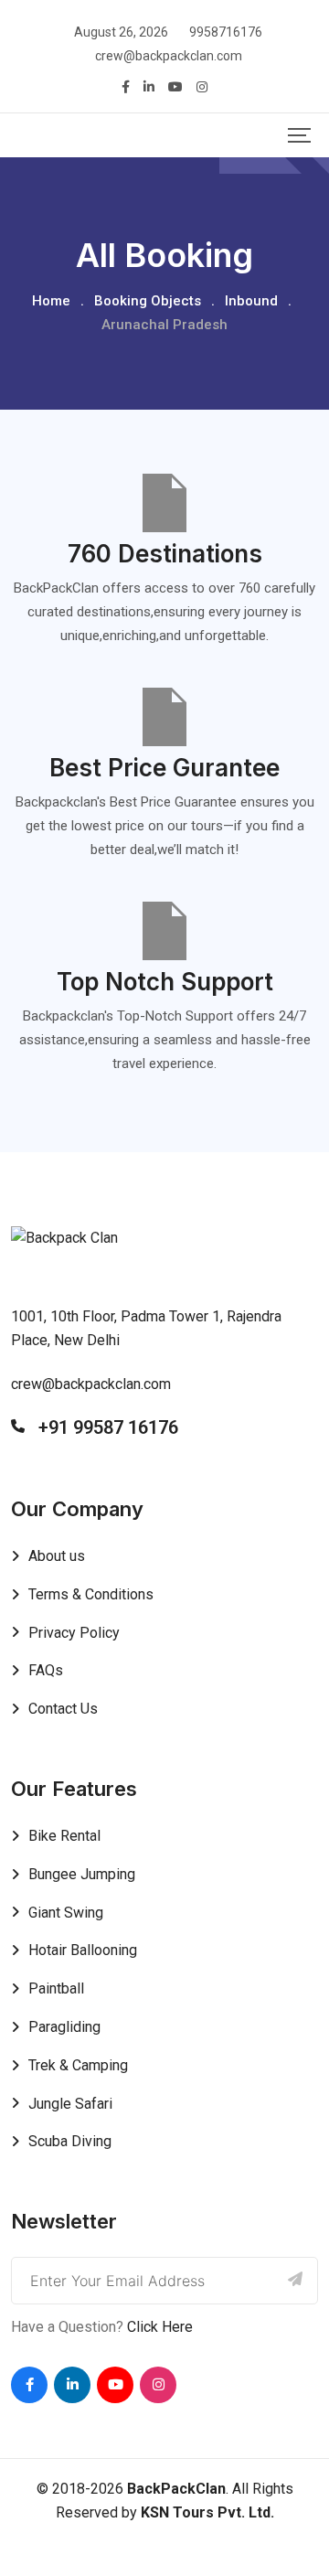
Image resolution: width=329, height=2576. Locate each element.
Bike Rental (64, 1836)
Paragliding (64, 2027)
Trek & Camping (78, 2065)
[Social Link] (29, 2385)
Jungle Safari (70, 2104)
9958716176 (226, 32)
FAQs (46, 1670)
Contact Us (63, 1709)
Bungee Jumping (82, 1874)
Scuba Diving (70, 2141)
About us (57, 1556)
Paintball (56, 1988)
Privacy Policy (74, 1633)
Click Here (160, 2327)
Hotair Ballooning (83, 1950)
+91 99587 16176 (108, 1427)
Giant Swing (66, 1913)
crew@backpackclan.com (169, 56)
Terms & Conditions (91, 1594)
